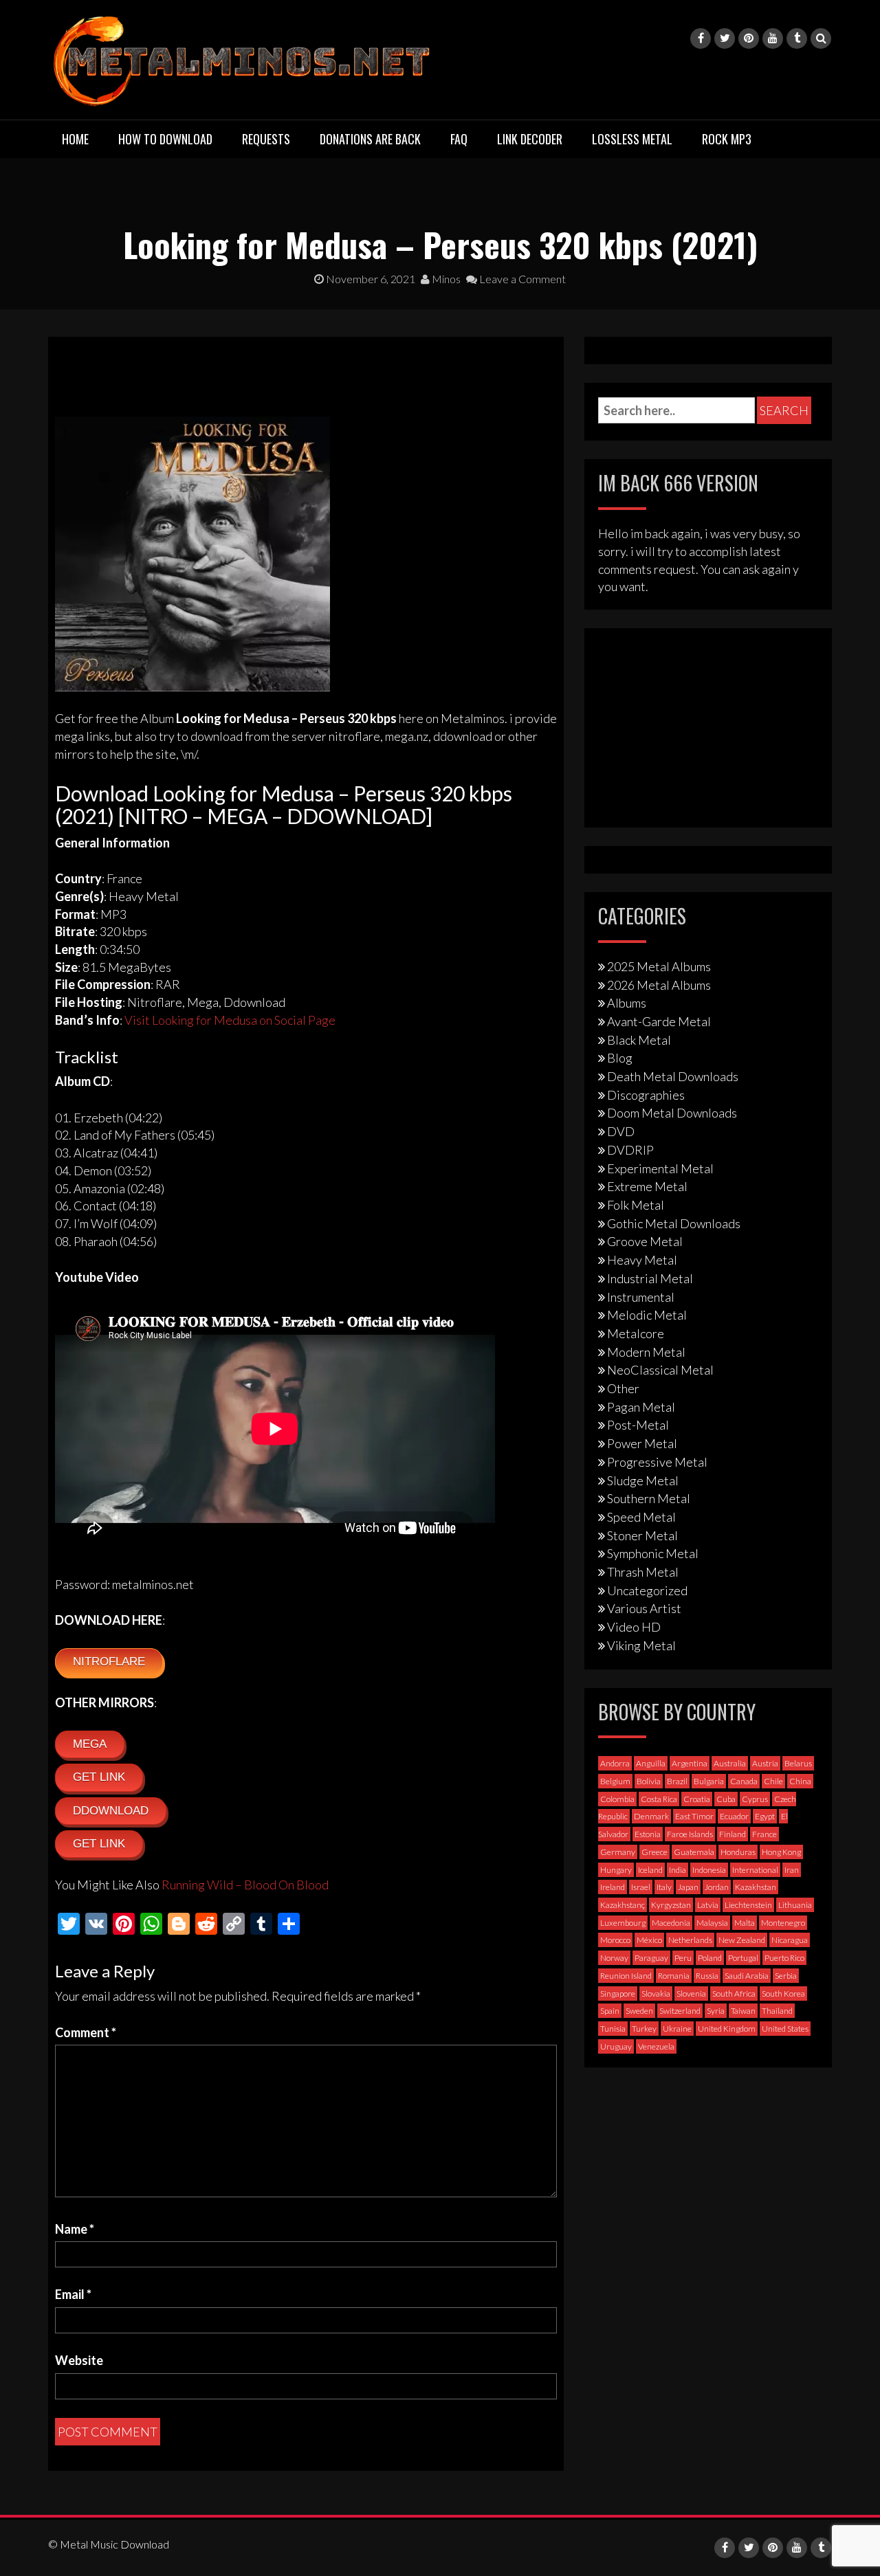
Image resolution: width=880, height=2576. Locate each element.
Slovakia (656, 1994)
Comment (86, 2032)
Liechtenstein (748, 1905)
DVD (621, 1131)
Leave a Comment (521, 279)
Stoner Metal (642, 1535)
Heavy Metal (642, 1260)
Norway (614, 1958)
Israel (641, 1887)
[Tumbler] (797, 38)
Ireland (613, 1887)
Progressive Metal (657, 1462)
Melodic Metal (647, 1315)
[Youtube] (773, 38)
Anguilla (651, 1763)
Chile (773, 1781)
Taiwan (743, 2011)
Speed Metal (641, 1517)
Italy (664, 1887)
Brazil (677, 1781)
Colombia (617, 1799)
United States (785, 2029)
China (800, 1781)
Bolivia (649, 1781)
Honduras (738, 1852)
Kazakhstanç (623, 1905)
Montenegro (783, 1923)
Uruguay (616, 2046)
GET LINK (99, 1777)
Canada (744, 1781)
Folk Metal (636, 1205)
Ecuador (734, 1816)
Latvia (708, 1905)
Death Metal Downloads (673, 1076)
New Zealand (742, 1940)
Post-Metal (638, 1425)
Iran (792, 1870)
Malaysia (712, 1923)
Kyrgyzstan (671, 1905)
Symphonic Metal (653, 1553)
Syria (716, 2011)
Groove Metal (645, 1241)
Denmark (651, 1816)
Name (75, 2229)
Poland (710, 1958)
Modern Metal (646, 1352)
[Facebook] (701, 38)
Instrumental (641, 1297)
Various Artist (644, 1608)
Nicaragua (790, 1940)
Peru (683, 1958)
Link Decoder (530, 139)
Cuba (726, 1799)
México (649, 1940)
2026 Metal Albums (659, 985)
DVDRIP (630, 1150)
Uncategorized (647, 1590)
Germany (618, 1852)
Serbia (786, 1976)
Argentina (690, 1763)
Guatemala (694, 1852)
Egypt (765, 1816)
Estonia (648, 1834)
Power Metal (642, 1443)
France (764, 1834)
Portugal (743, 1958)
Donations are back (370, 139)
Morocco (615, 1940)
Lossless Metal (632, 139)
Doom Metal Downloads (672, 1113)
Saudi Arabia (747, 1976)
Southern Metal (649, 1498)
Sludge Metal (643, 1480)
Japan (688, 1887)
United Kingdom (727, 2029)
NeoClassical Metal (660, 1370)
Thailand (777, 2011)
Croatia (697, 1799)
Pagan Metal (641, 1407)
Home (75, 139)
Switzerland (680, 2011)
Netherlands (690, 1940)
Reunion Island (626, 1976)
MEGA (90, 1744)
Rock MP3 (727, 139)
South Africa (734, 1994)
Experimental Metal (660, 1168)
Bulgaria (709, 1781)
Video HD (634, 1627)
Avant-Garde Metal (659, 1021)
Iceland (650, 1870)
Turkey (644, 2029)
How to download (165, 139)
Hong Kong (781, 1852)
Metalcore (636, 1333)
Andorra (615, 1763)
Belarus (798, 1763)
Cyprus (755, 1799)
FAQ (459, 139)
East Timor (694, 1816)
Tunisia (613, 2029)
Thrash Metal (643, 1572)
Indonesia (709, 1870)
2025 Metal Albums (659, 966)
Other (623, 1388)
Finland (733, 1834)
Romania (674, 1976)
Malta (745, 1923)
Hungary (616, 1870)
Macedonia (671, 1923)
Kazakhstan (756, 1887)
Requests (266, 139)
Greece (654, 1852)
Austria (765, 1763)
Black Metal (639, 1040)
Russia (707, 1976)
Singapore (618, 1994)
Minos (445, 279)
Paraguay (651, 1958)
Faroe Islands (690, 1834)
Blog (620, 1058)
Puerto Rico (784, 1958)
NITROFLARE (109, 1662)
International (755, 1870)
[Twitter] (725, 38)
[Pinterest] (749, 38)
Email (73, 2294)
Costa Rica (659, 1799)
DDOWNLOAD (111, 1811)
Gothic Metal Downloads (674, 1223)
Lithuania (795, 1905)
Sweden (639, 2011)
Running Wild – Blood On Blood (245, 1885)
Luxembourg (623, 1923)
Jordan (717, 1887)
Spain (610, 2011)
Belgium (615, 1781)
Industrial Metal (650, 1278)
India (678, 1870)
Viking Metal (641, 1645)
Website (79, 2360)
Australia (730, 1763)
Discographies (646, 1095)
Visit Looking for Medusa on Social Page (230, 1020)
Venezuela (656, 2046)
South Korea (783, 1994)
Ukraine (677, 2029)
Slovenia (691, 1994)
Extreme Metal (647, 1186)
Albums (627, 1003)
